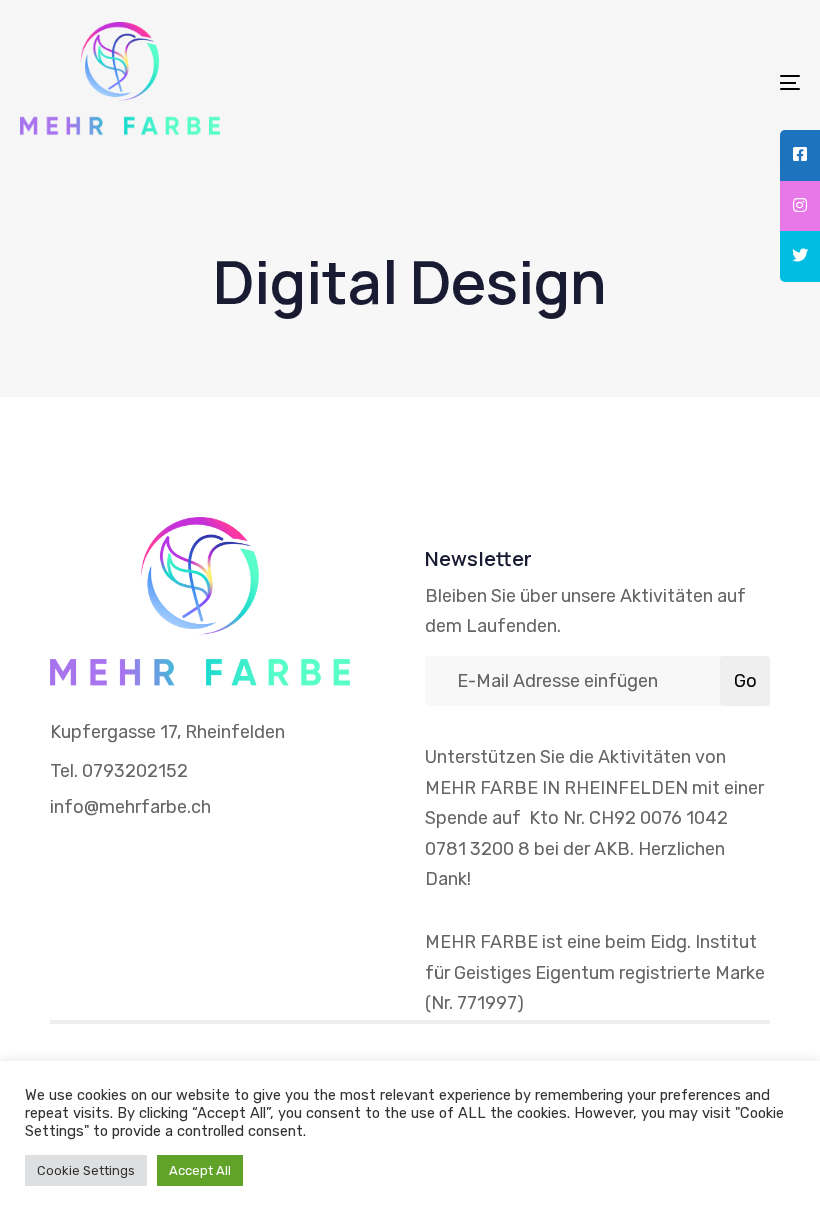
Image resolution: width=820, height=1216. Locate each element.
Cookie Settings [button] (86, 1170)
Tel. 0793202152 (119, 771)
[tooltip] (800, 155)
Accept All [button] (200, 1170)
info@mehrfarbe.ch (130, 807)
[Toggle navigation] (670, 82)
